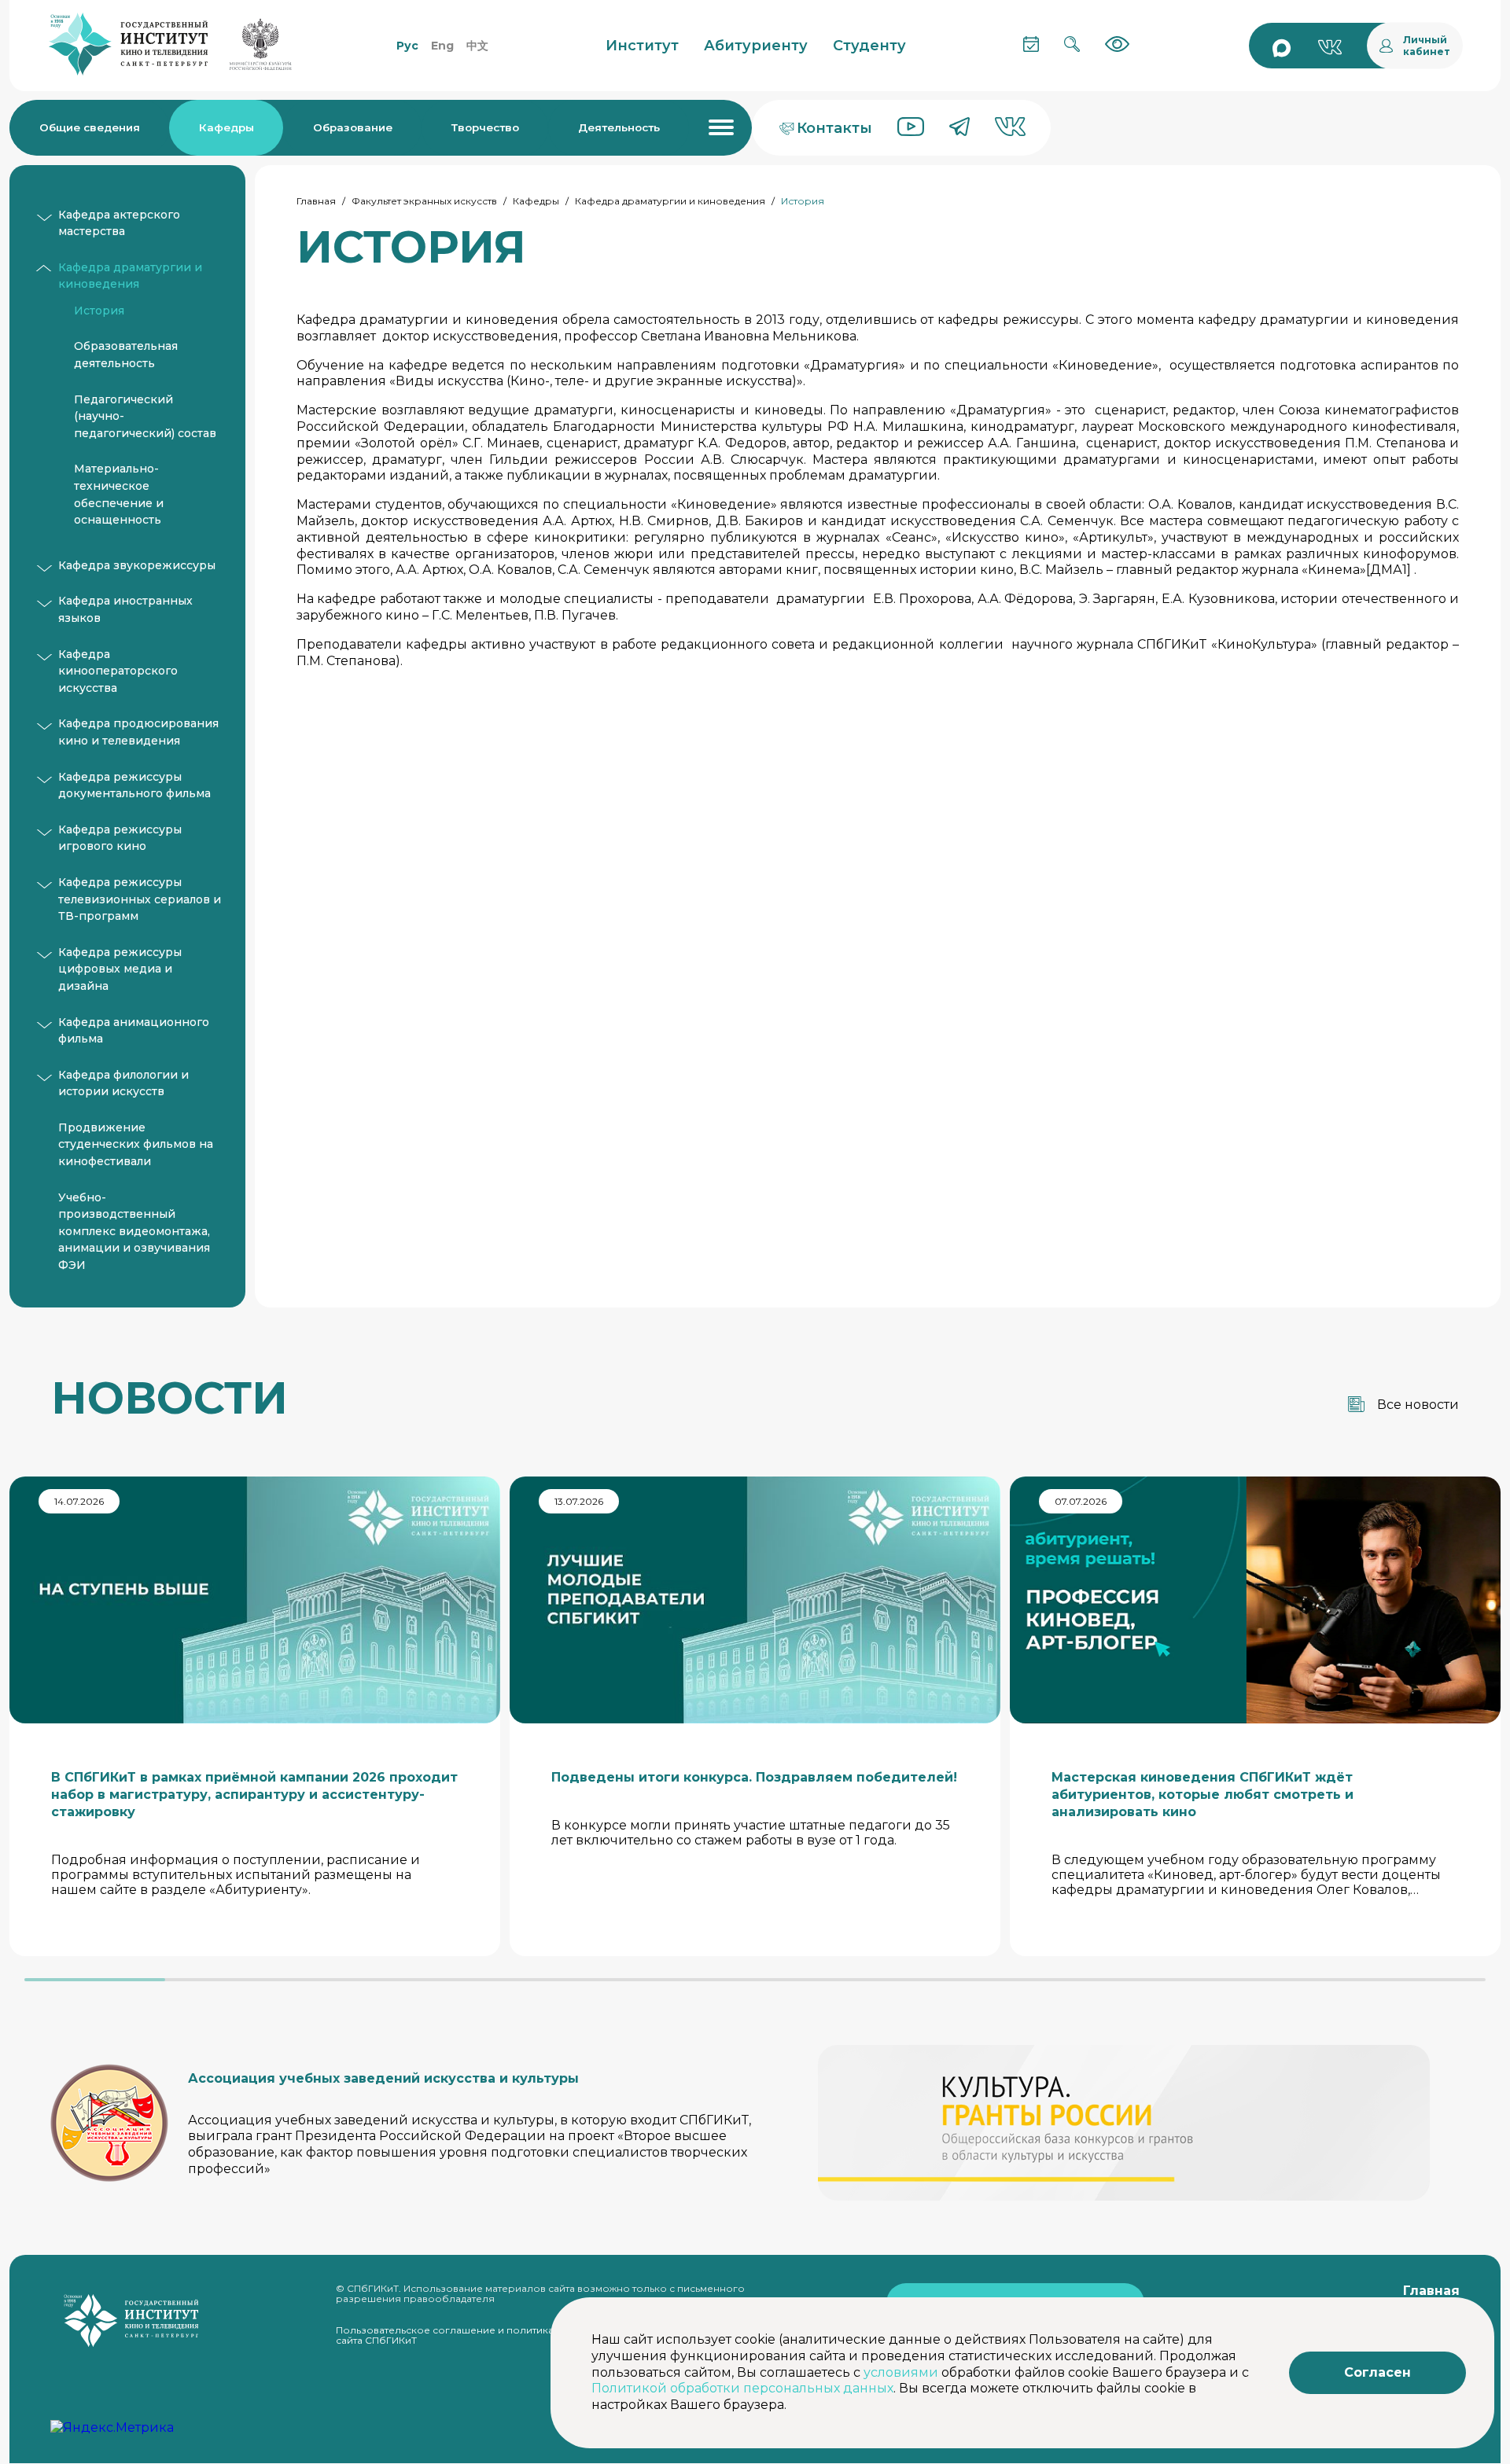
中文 (477, 46)
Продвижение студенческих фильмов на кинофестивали (136, 1144)
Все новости (1418, 1405)
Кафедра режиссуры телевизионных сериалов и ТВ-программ (140, 899)
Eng (442, 46)
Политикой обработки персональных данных (742, 2388)
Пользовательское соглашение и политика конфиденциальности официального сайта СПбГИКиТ (540, 2335)
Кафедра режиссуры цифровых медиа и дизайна (120, 969)
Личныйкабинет (1427, 46)
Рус (407, 46)
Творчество (485, 127)
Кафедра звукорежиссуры (137, 565)
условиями (901, 2372)
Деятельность (619, 127)
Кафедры (226, 127)
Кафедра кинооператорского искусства (118, 671)
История (99, 311)
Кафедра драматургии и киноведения (670, 201)
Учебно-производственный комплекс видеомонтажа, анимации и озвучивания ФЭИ (134, 1231)
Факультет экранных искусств (424, 201)
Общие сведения (90, 127)
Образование (353, 127)
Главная (316, 201)
